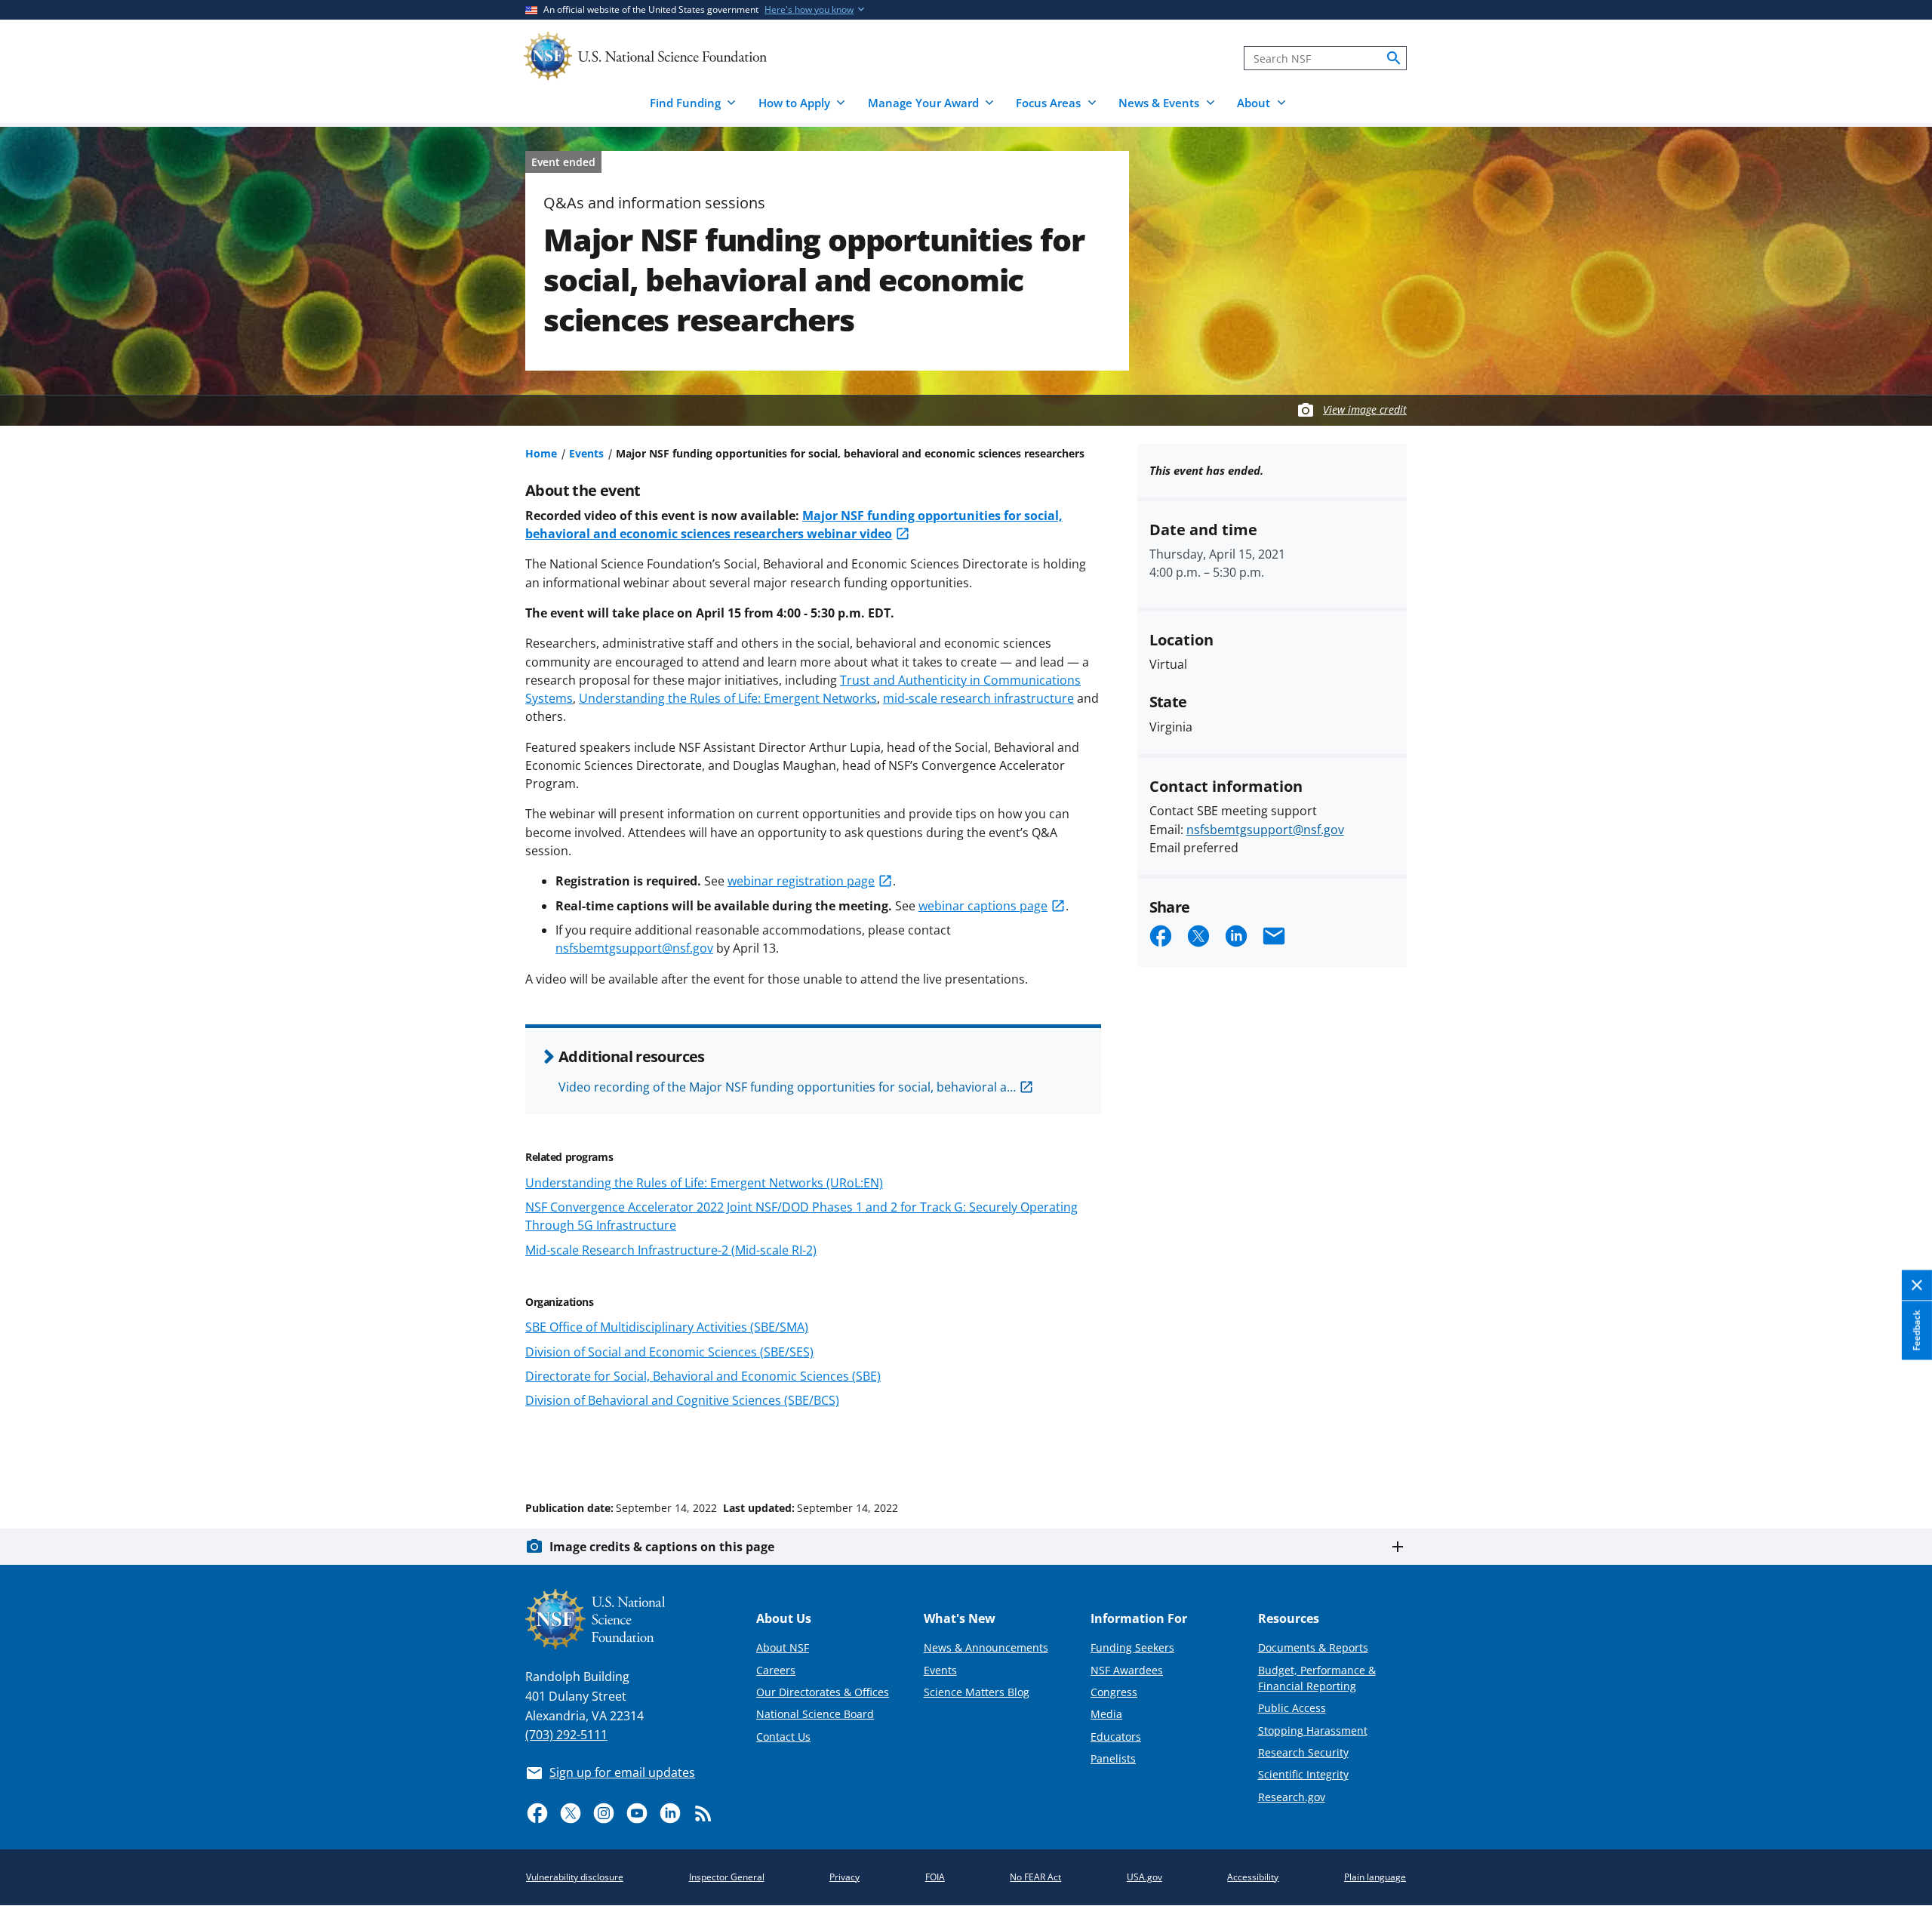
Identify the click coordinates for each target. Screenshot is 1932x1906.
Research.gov (1292, 1797)
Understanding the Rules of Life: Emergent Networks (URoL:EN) (704, 1183)
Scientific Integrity (1303, 1774)
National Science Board (815, 1714)
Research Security (1303, 1752)
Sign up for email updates (622, 1772)
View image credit (1365, 410)
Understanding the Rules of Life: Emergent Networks (728, 698)
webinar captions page (983, 906)
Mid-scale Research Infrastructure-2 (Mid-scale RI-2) (671, 1250)
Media (1106, 1714)
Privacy (844, 1877)
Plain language (1375, 1877)
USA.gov (1144, 1877)
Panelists (1113, 1758)
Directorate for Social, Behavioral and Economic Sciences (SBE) (703, 1376)
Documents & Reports (1313, 1647)
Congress (1114, 1692)
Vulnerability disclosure (575, 1877)
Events (586, 453)
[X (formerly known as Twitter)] (571, 1813)
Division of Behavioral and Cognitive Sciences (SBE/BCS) (682, 1400)
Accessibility (1253, 1877)
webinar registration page (801, 881)
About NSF (783, 1647)
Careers (776, 1670)
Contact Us (783, 1737)
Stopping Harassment (1313, 1730)
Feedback (1917, 1331)
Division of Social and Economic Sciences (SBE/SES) (669, 1352)
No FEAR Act (1035, 1877)
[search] (1394, 58)
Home (541, 453)
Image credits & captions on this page (662, 1547)
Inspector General (727, 1877)
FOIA (935, 1877)
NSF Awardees (1127, 1670)
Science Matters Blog (977, 1692)
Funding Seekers (1132, 1647)
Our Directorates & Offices (823, 1692)
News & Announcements (986, 1647)
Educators (1116, 1737)
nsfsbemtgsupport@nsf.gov (634, 948)
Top (1899, 1451)
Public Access (1292, 1708)
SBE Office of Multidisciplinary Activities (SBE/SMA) (667, 1327)
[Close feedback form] (1917, 1286)
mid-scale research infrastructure (978, 698)
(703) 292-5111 (566, 1735)
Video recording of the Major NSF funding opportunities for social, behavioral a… (787, 1087)
